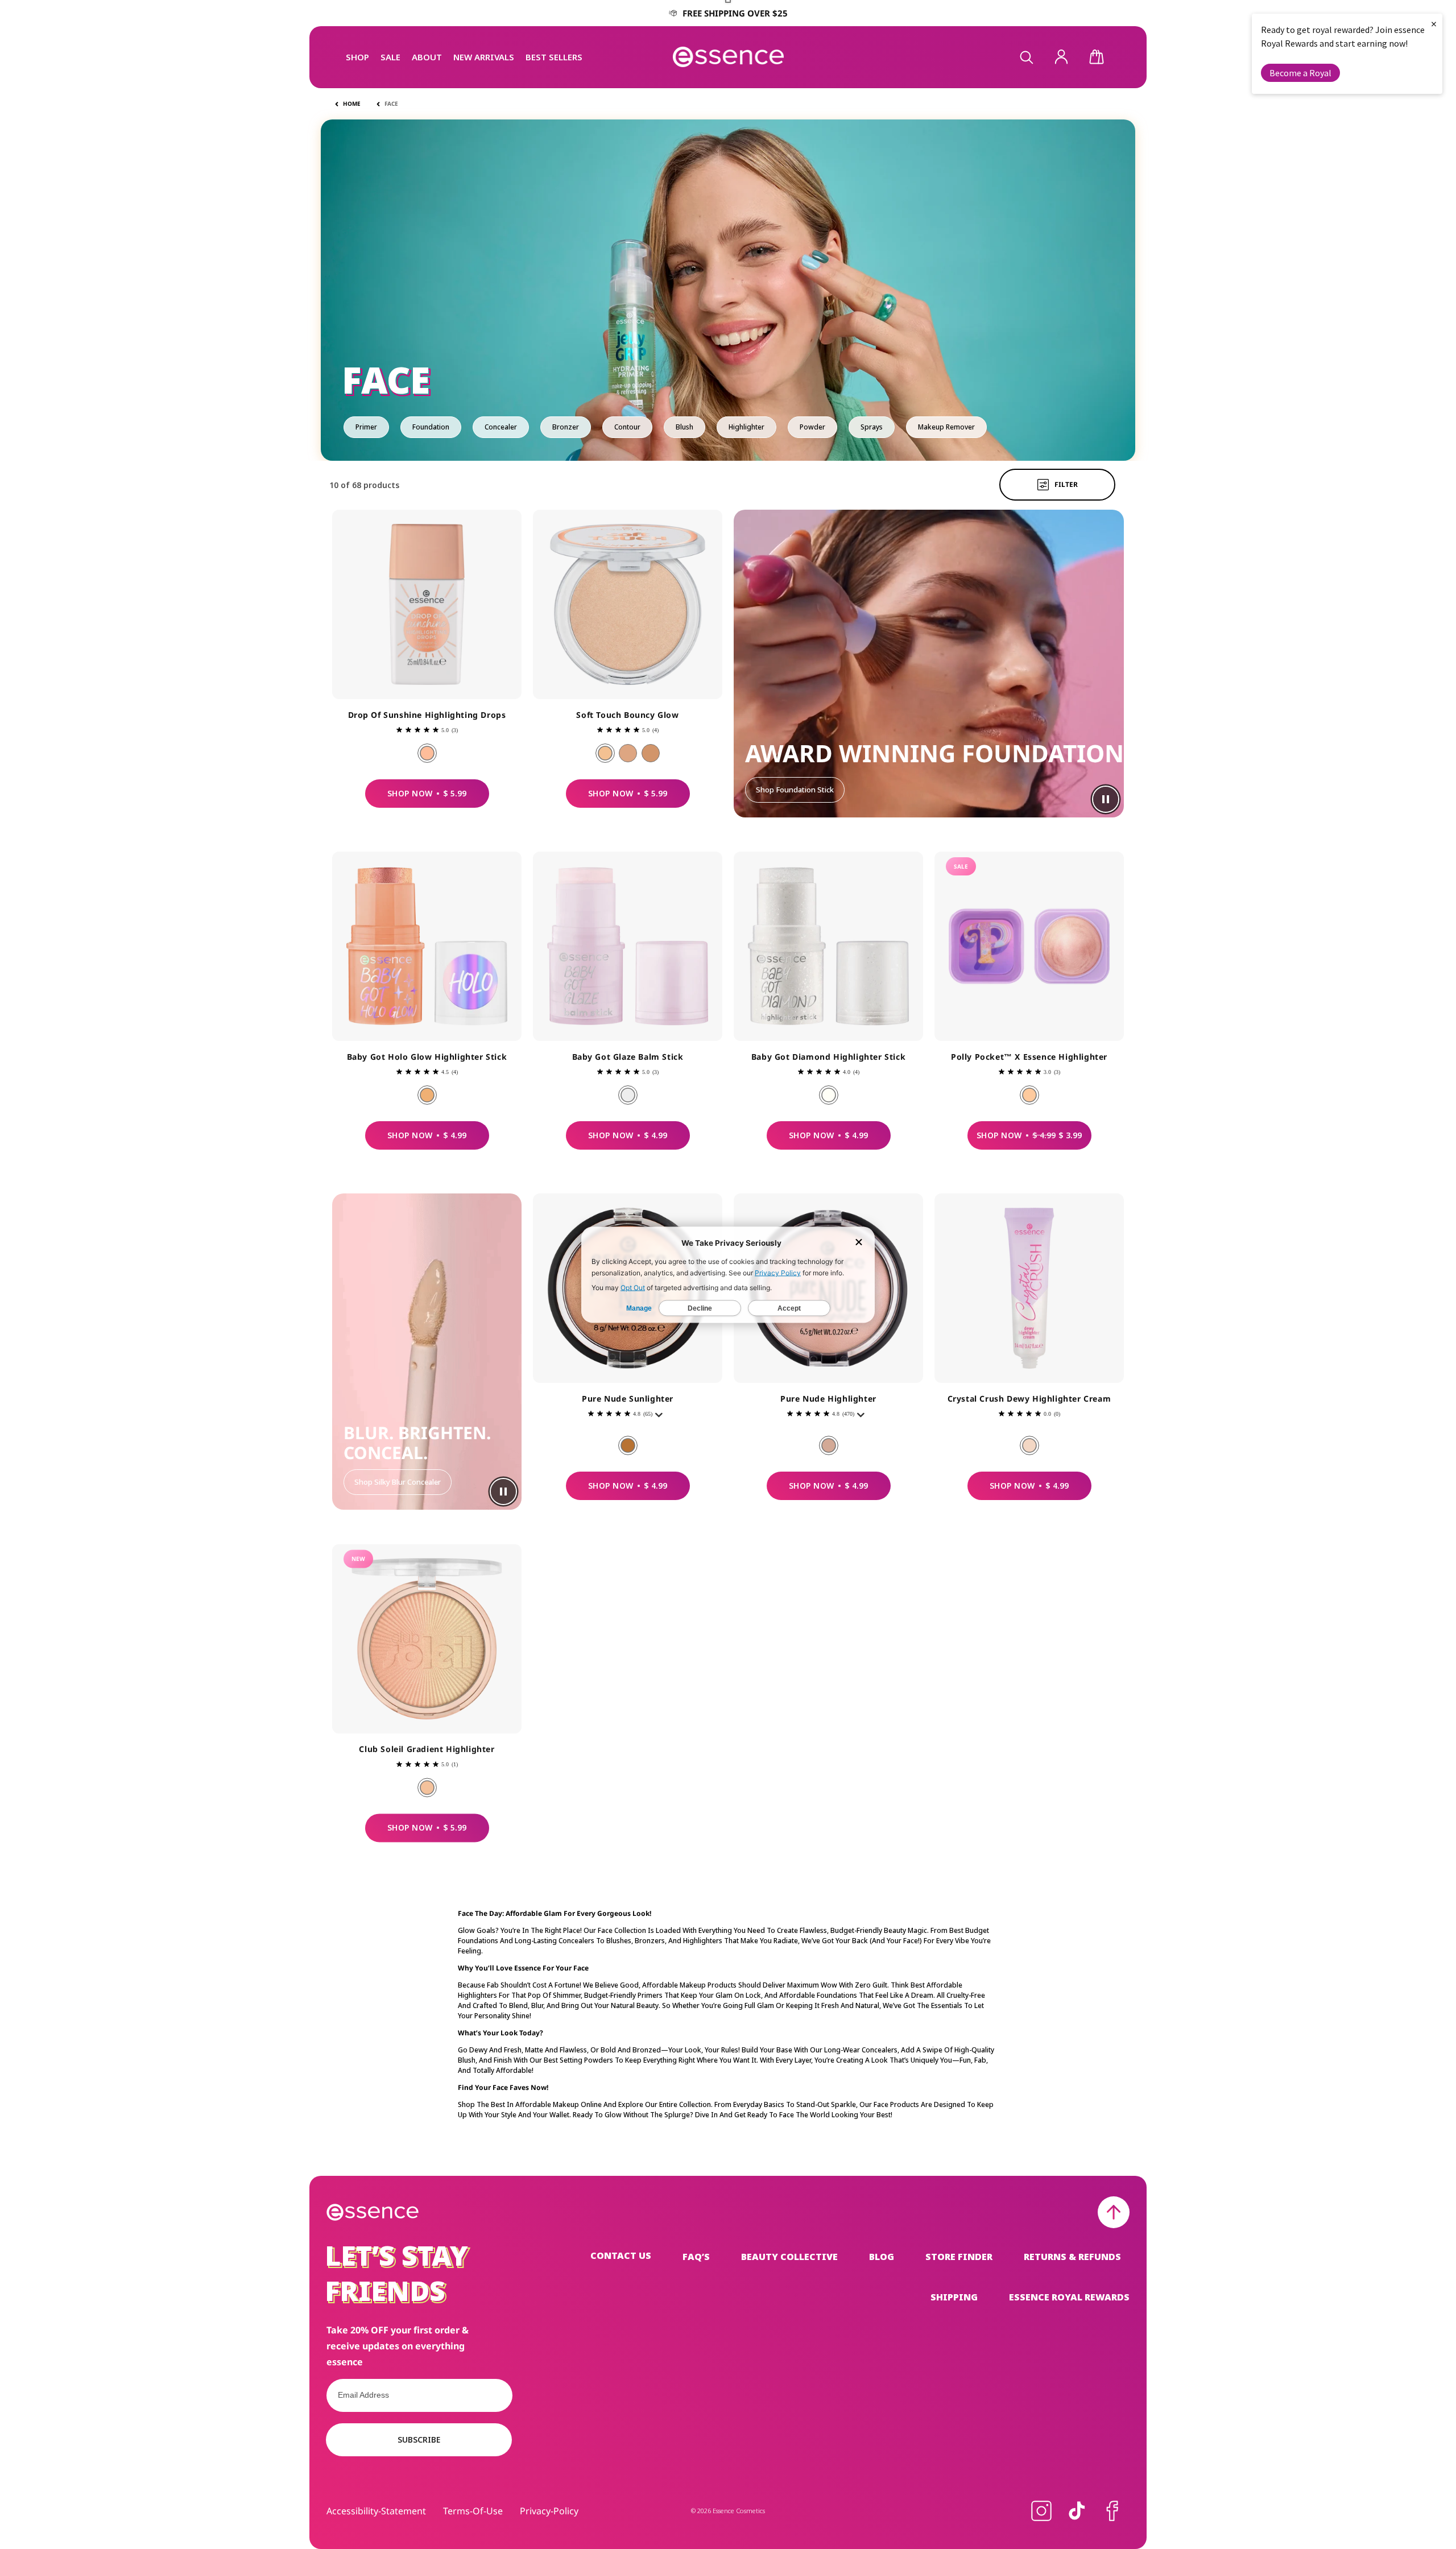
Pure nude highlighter (828, 1399)
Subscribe (419, 2439)
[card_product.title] (427, 604)
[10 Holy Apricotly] (427, 1095)
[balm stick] (628, 1095)
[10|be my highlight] (829, 1445)
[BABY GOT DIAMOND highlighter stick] (829, 1095)
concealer (501, 427)
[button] (357, 57)
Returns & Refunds (1072, 2257)
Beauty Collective (789, 2257)
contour (627, 427)
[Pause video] (1106, 799)
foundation (431, 427)
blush (684, 427)
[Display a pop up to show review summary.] (661, 1418)
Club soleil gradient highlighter (427, 1749)
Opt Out (633, 1287)
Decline (700, 1308)
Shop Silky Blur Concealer (398, 1482)
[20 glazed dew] (628, 753)
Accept (789, 1308)
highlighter (746, 427)
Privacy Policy (778, 1272)
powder (812, 427)
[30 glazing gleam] (651, 753)
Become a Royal (1300, 73)
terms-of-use (473, 2511)
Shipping (954, 2297)
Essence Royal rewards (1069, 2297)
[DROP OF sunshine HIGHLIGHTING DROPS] (427, 753)
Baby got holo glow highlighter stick (427, 1057)
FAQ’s (696, 2257)
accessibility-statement (376, 2511)
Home (352, 104)
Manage (639, 1308)
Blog (882, 2257)
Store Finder (959, 2257)
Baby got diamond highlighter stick (828, 1057)
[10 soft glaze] (605, 753)
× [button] (1434, 24)
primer (366, 427)
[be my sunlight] (628, 1445)
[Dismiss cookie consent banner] (859, 1243)
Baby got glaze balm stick (628, 1057)
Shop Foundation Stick (795, 790)
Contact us (621, 2256)
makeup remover (946, 427)
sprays (872, 427)
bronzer (566, 427)
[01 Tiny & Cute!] (1029, 1095)
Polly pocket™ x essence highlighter (1029, 1057)
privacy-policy (549, 2511)
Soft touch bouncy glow (627, 715)
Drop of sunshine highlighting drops (427, 715)
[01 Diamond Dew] (1029, 1445)
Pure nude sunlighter (628, 1399)
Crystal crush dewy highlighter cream (1029, 1399)
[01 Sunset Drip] (427, 1787)
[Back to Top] (1114, 2212)
